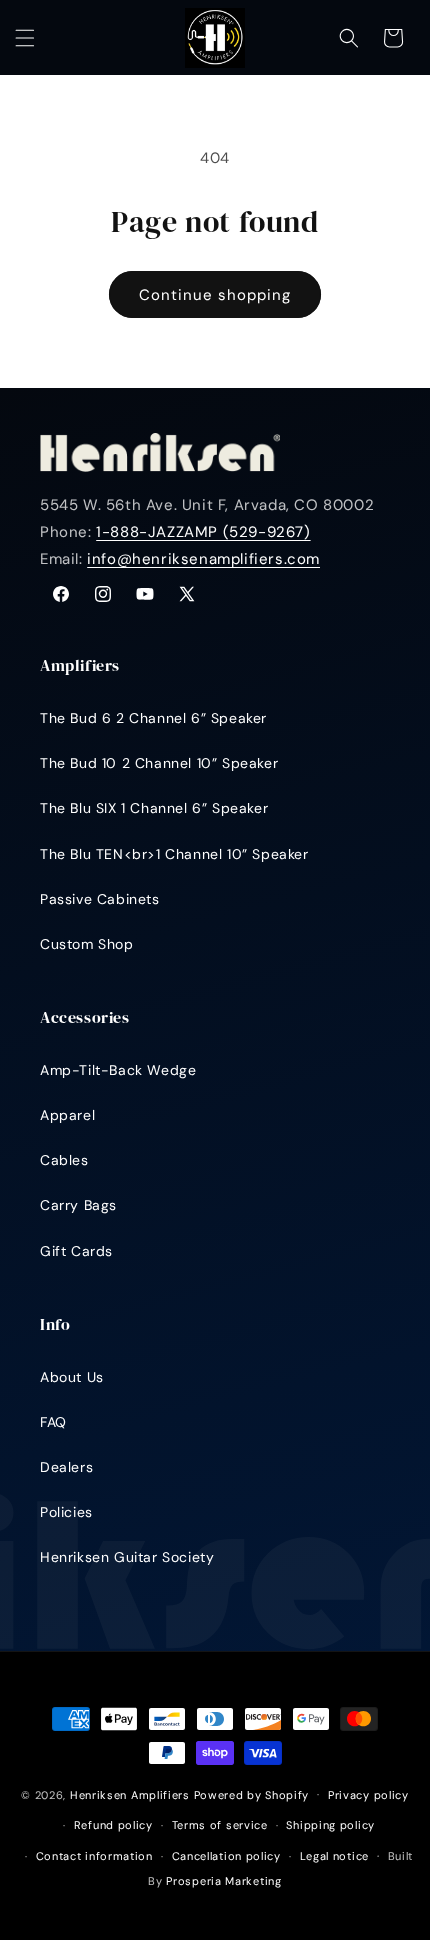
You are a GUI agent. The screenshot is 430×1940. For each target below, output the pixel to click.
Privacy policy (368, 1795)
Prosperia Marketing (223, 1881)
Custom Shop (87, 944)
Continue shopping (215, 295)
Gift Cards (76, 1251)
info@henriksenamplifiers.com (203, 559)
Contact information (94, 1856)
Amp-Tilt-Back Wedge (118, 1070)
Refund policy (113, 1825)
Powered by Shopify (252, 1794)
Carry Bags (78, 1205)
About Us (72, 1377)
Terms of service (220, 1825)
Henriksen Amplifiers (130, 1794)
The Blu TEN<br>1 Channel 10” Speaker (174, 854)
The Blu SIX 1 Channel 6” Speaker (154, 808)
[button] (25, 38)
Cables (64, 1160)
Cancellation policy (226, 1856)
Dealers (66, 1467)
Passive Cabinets (100, 899)
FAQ (53, 1422)
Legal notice (334, 1856)
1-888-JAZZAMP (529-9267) (203, 532)
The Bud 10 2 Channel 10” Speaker (159, 763)
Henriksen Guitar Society (127, 1557)
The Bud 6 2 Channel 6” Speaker (153, 718)
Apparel (67, 1115)
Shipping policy (330, 1825)
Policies (66, 1512)
